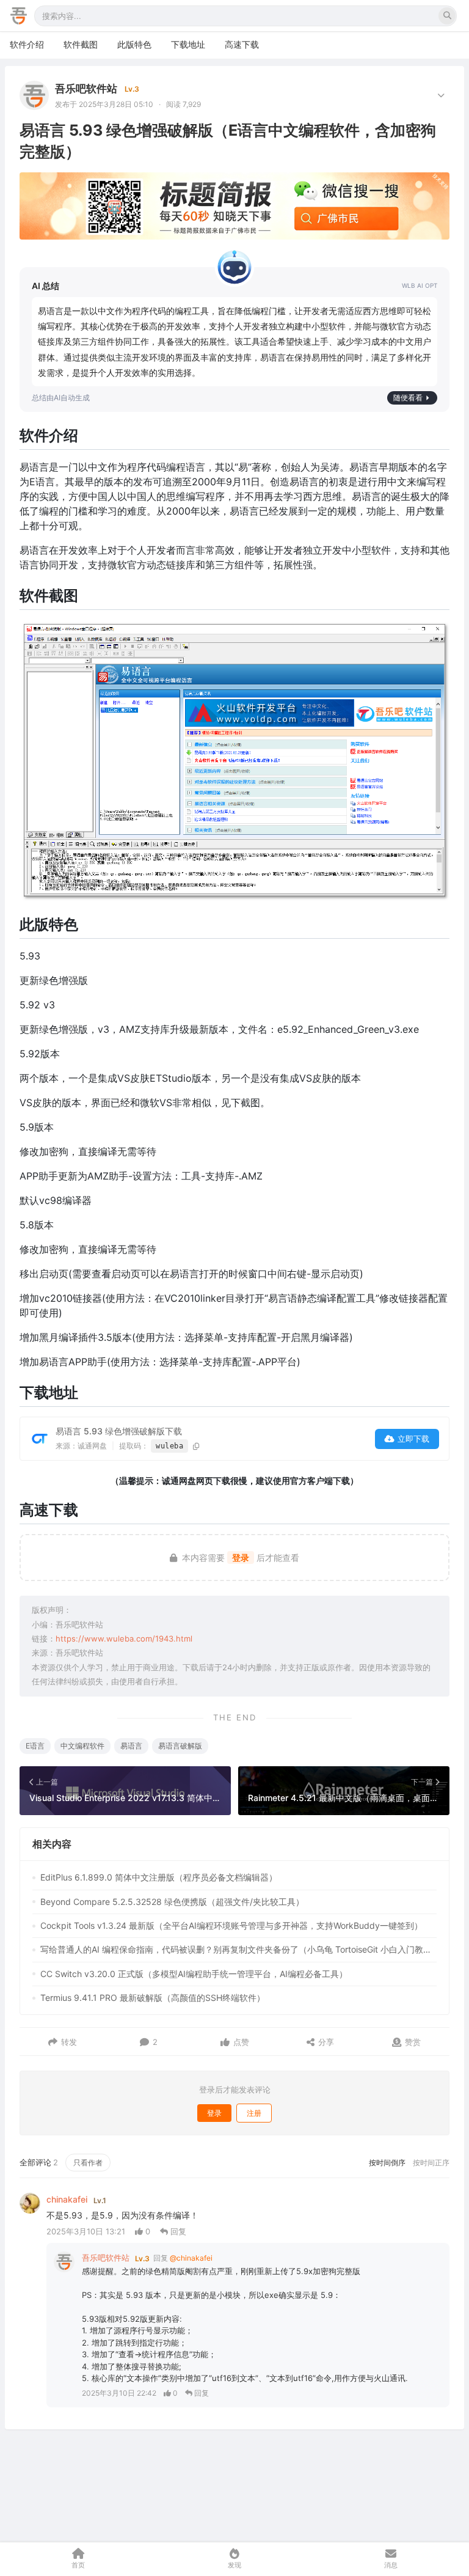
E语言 (35, 1746)
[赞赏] (397, 2042)
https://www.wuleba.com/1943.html (124, 1638)
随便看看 (408, 398)
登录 (241, 1558)
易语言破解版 (180, 1746)
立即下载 (413, 1439)
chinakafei (67, 2199)
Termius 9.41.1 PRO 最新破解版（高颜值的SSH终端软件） (153, 1998)
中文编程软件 (82, 1746)
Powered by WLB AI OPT (420, 286)
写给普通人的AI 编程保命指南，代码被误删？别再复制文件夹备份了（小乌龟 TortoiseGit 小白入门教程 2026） (238, 1949)
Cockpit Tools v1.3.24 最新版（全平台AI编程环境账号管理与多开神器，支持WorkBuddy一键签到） (231, 1925)
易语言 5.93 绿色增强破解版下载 (119, 1431)
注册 (254, 2113)
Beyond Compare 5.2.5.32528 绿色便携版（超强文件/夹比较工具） (172, 1902)
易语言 (131, 1746)
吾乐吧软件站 (86, 89)
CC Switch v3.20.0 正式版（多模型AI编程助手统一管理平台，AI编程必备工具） (194, 1974)
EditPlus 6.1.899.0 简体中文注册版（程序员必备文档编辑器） (159, 1877)
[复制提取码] (196, 1446)
